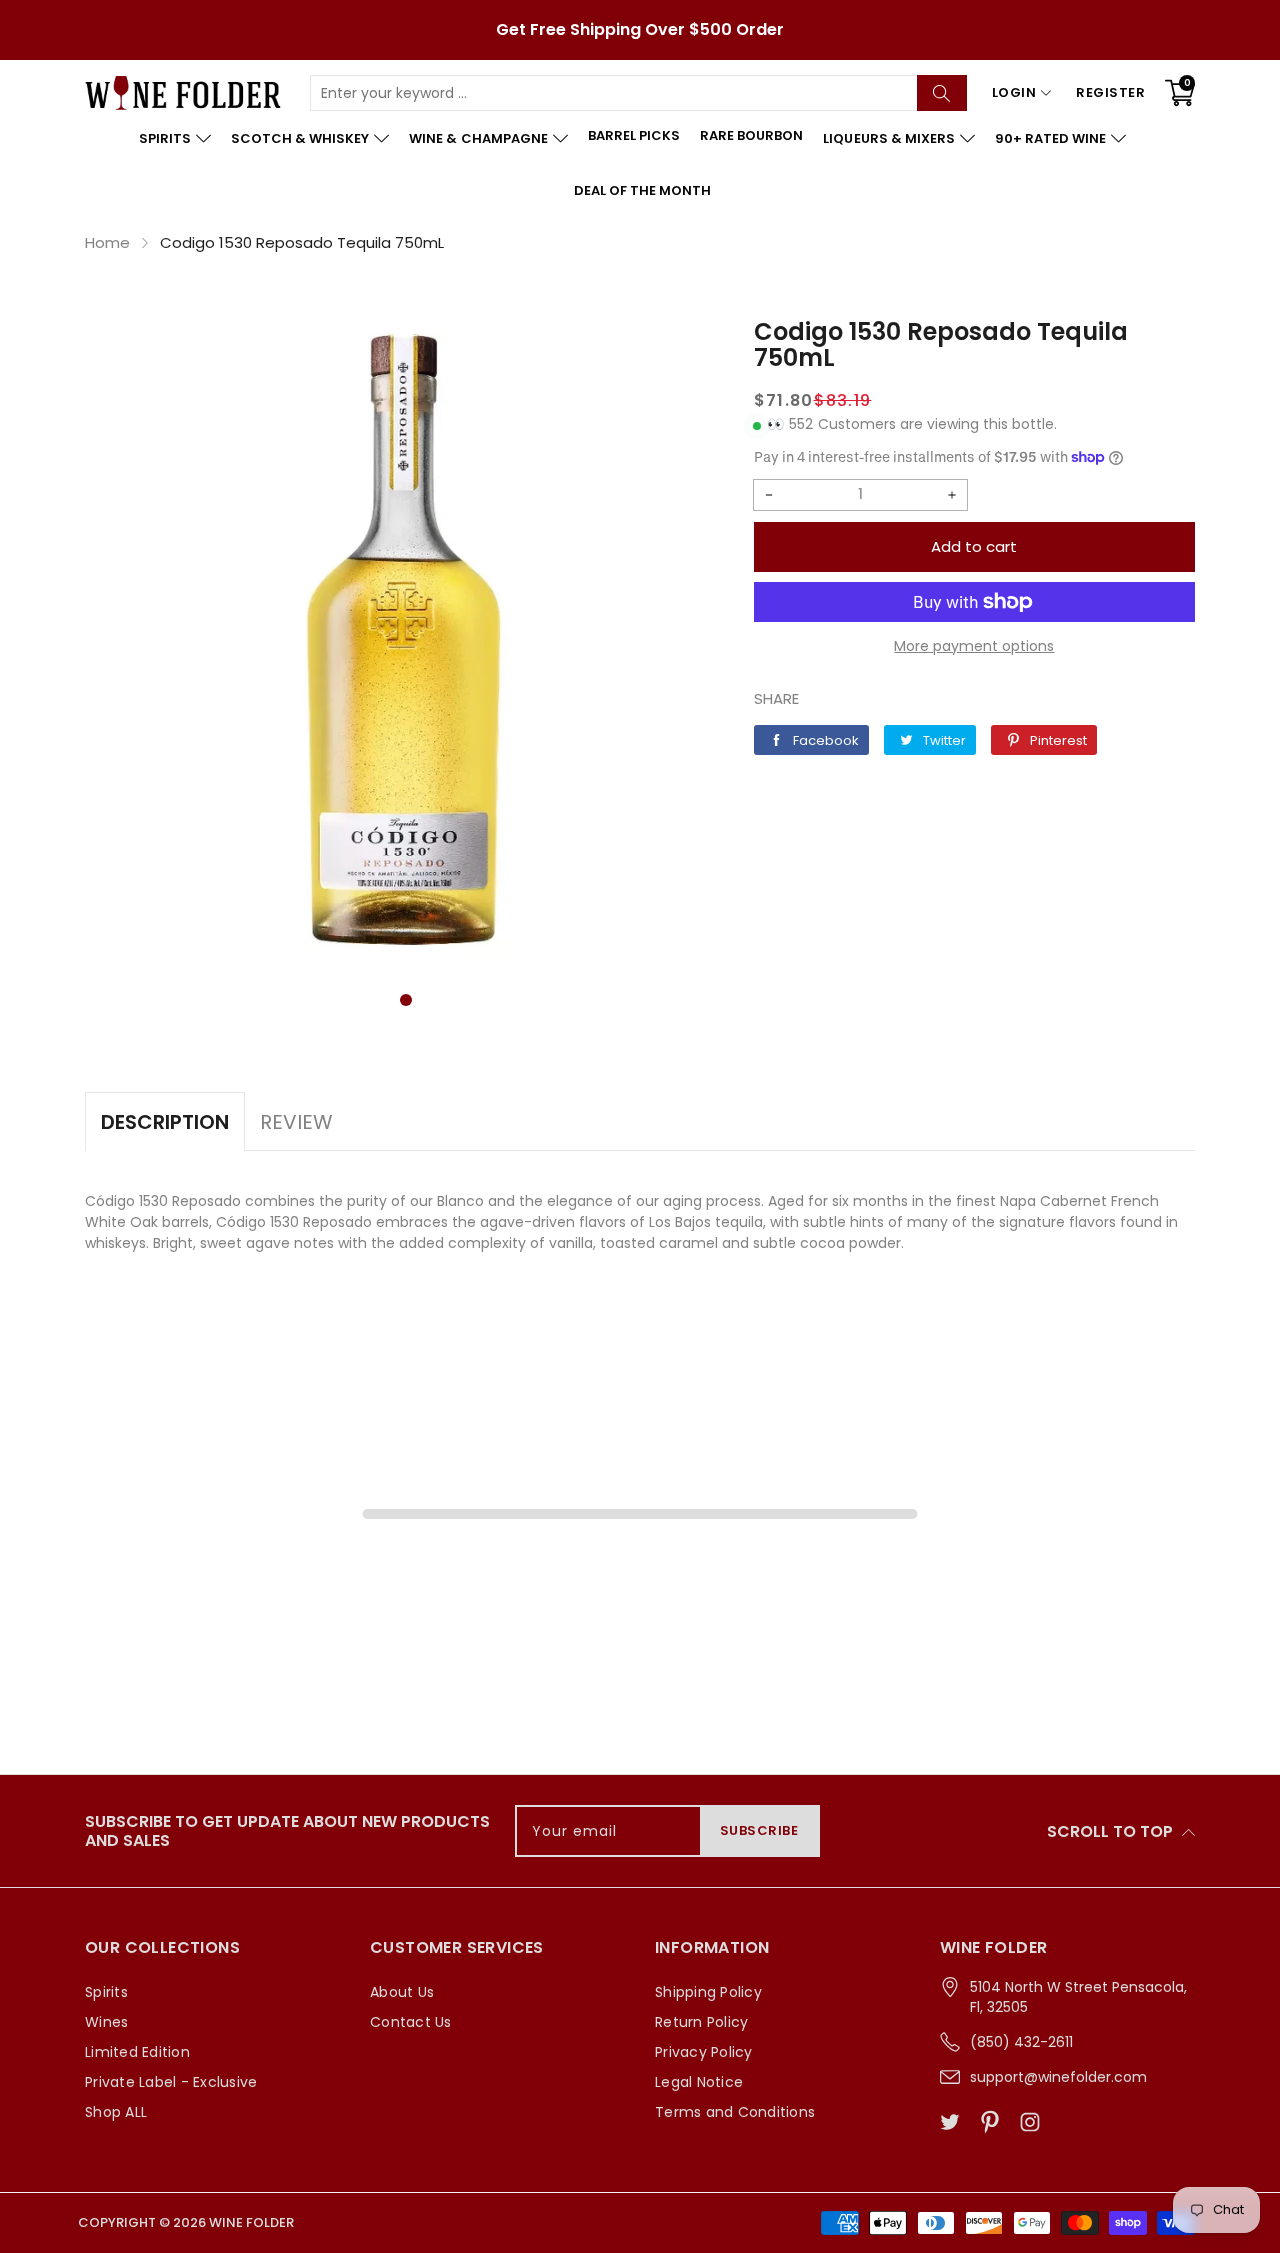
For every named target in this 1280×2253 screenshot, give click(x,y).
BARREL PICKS (634, 135)
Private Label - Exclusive (171, 2082)
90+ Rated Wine (1050, 138)
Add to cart (974, 546)
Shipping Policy (708, 1992)
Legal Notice (699, 2082)
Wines (106, 2022)
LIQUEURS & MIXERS (888, 138)
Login (1014, 92)
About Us (402, 1992)
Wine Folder (251, 2222)
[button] (406, 1000)
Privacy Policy (704, 2052)
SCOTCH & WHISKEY (300, 138)
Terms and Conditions (735, 2112)
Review (296, 1122)
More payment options (974, 646)
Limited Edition (137, 2052)
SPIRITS (165, 138)
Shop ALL (116, 2112)
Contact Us (411, 2022)
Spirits (106, 1992)
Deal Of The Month (642, 190)
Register (1110, 92)
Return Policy (701, 2022)
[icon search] (942, 93)
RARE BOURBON (751, 135)
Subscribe (759, 1830)
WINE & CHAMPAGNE (478, 138)
